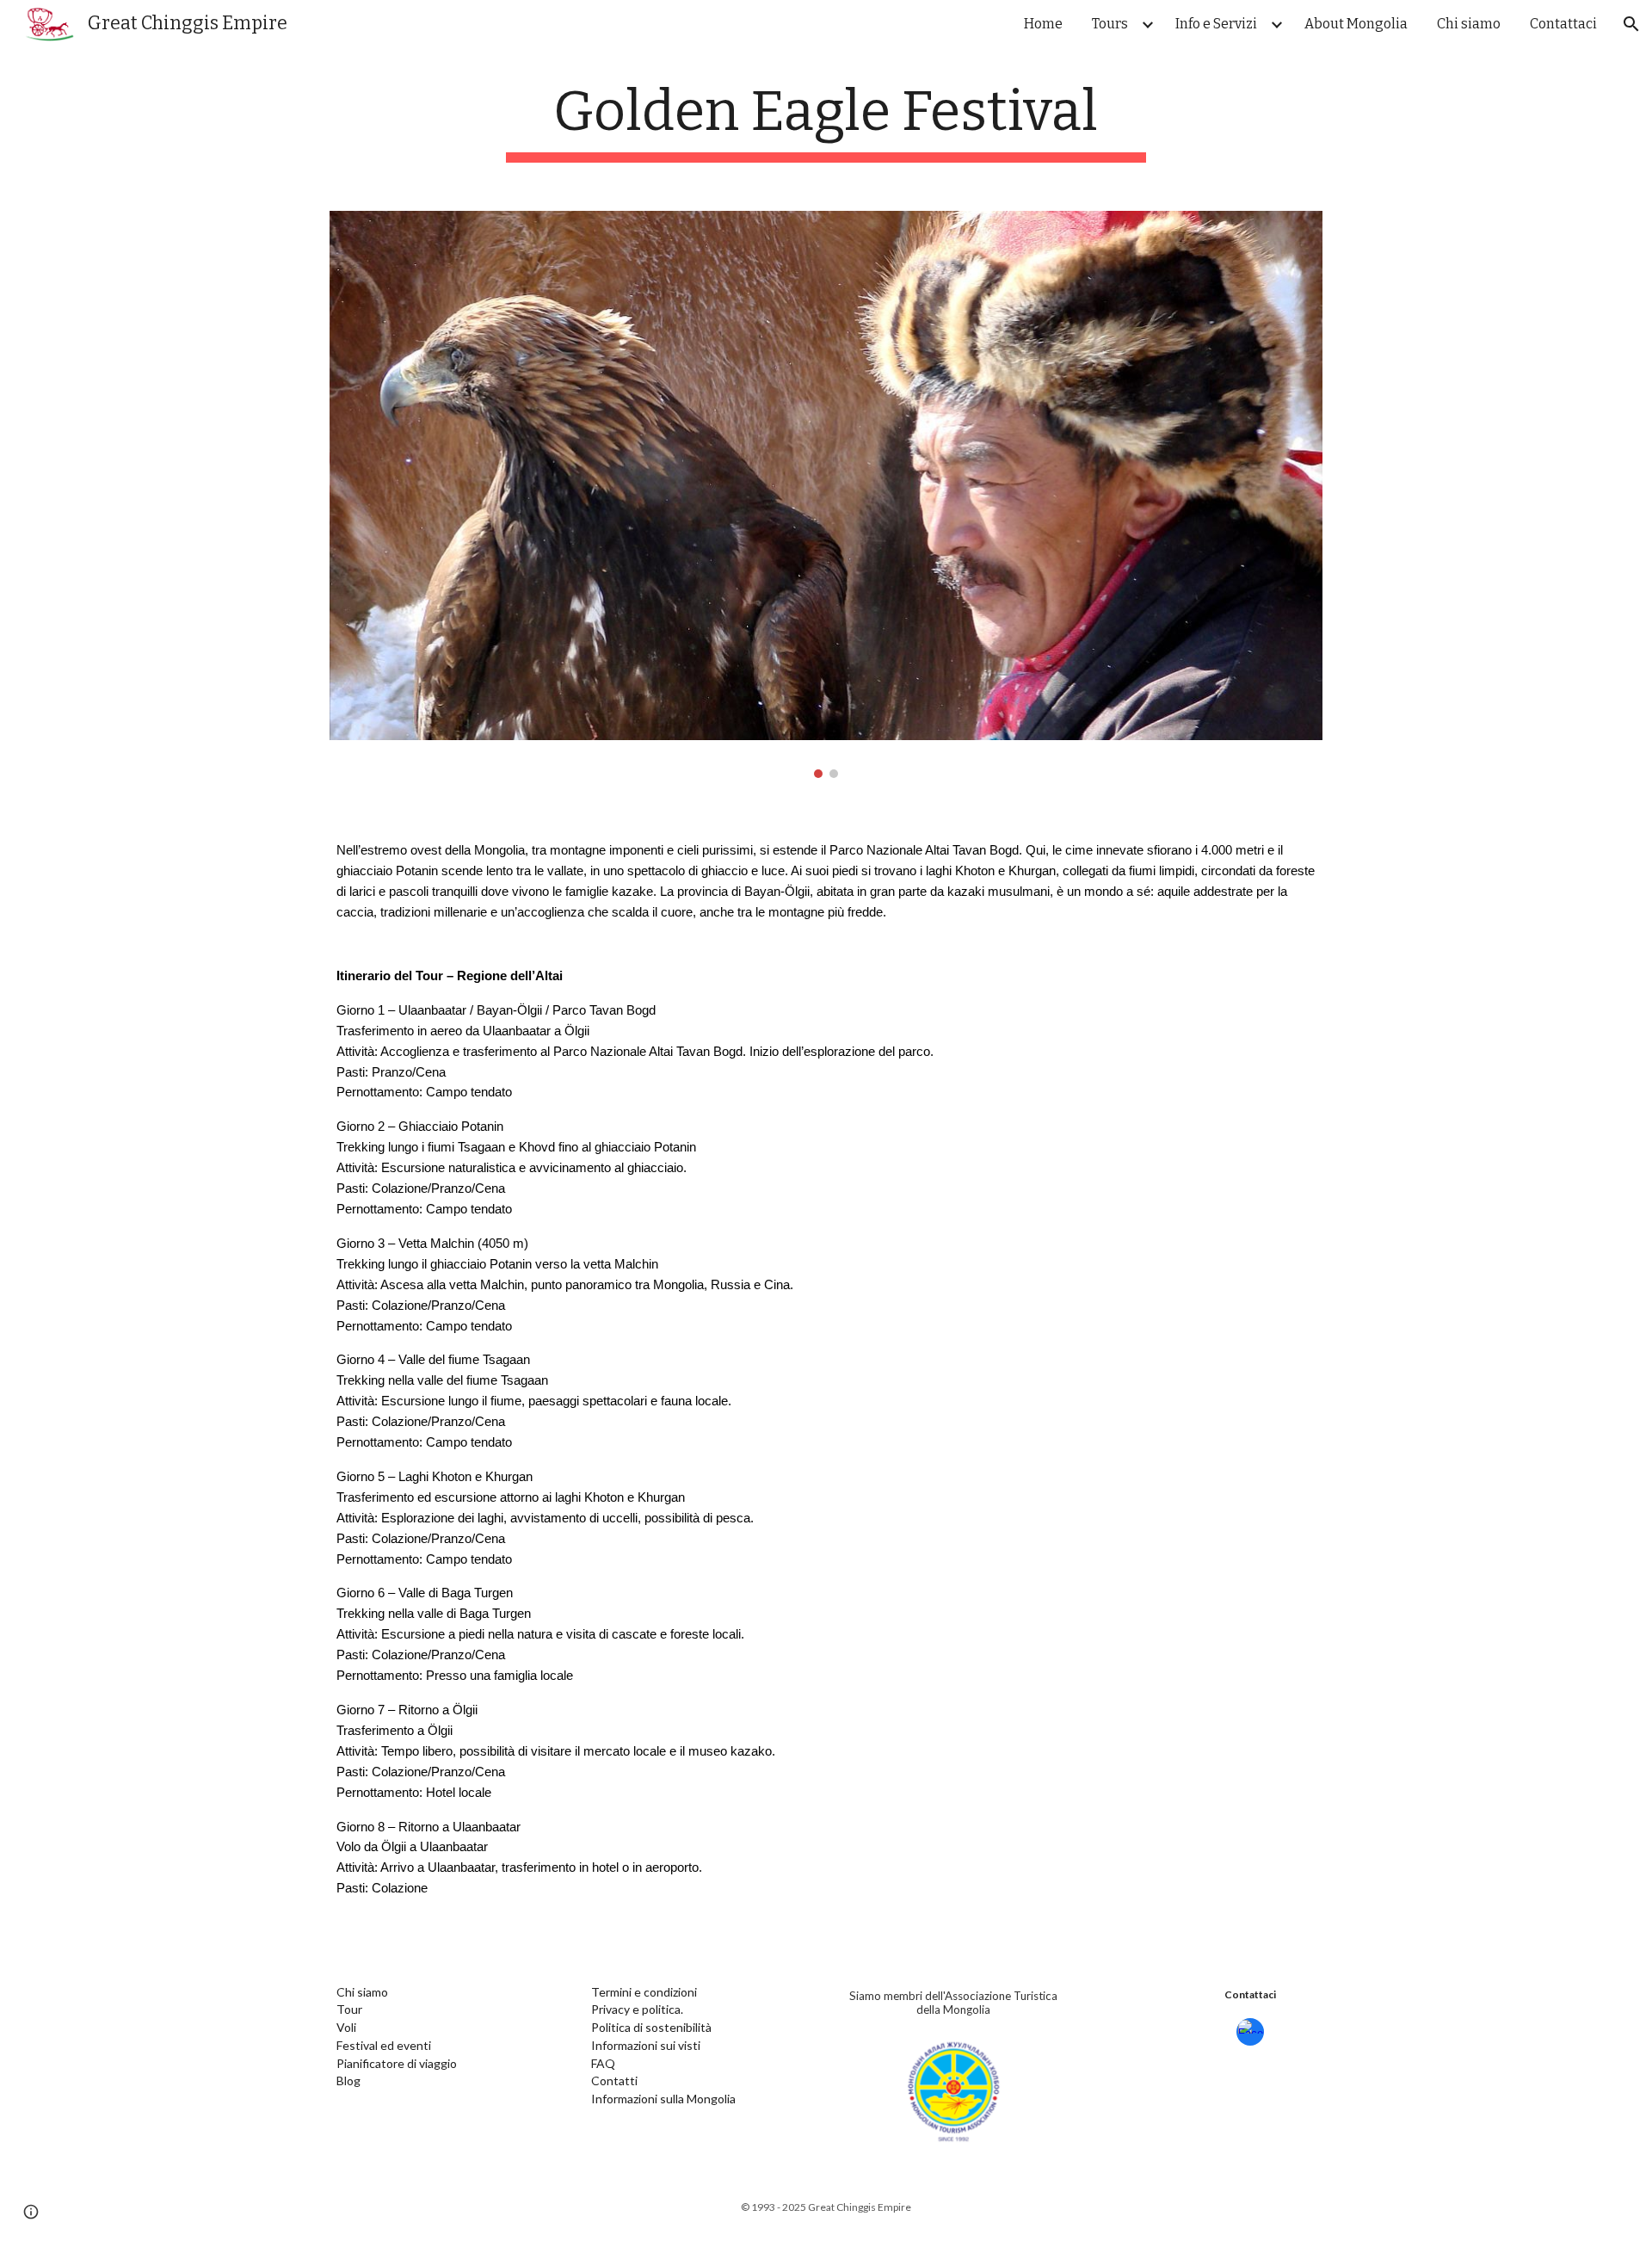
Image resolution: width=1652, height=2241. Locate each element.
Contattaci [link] (1563, 24)
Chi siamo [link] (1469, 24)
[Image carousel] (826, 494)
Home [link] (1043, 24)
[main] (826, 121)
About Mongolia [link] (1356, 24)
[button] (1631, 24)
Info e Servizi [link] (1216, 24)
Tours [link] (1110, 24)
